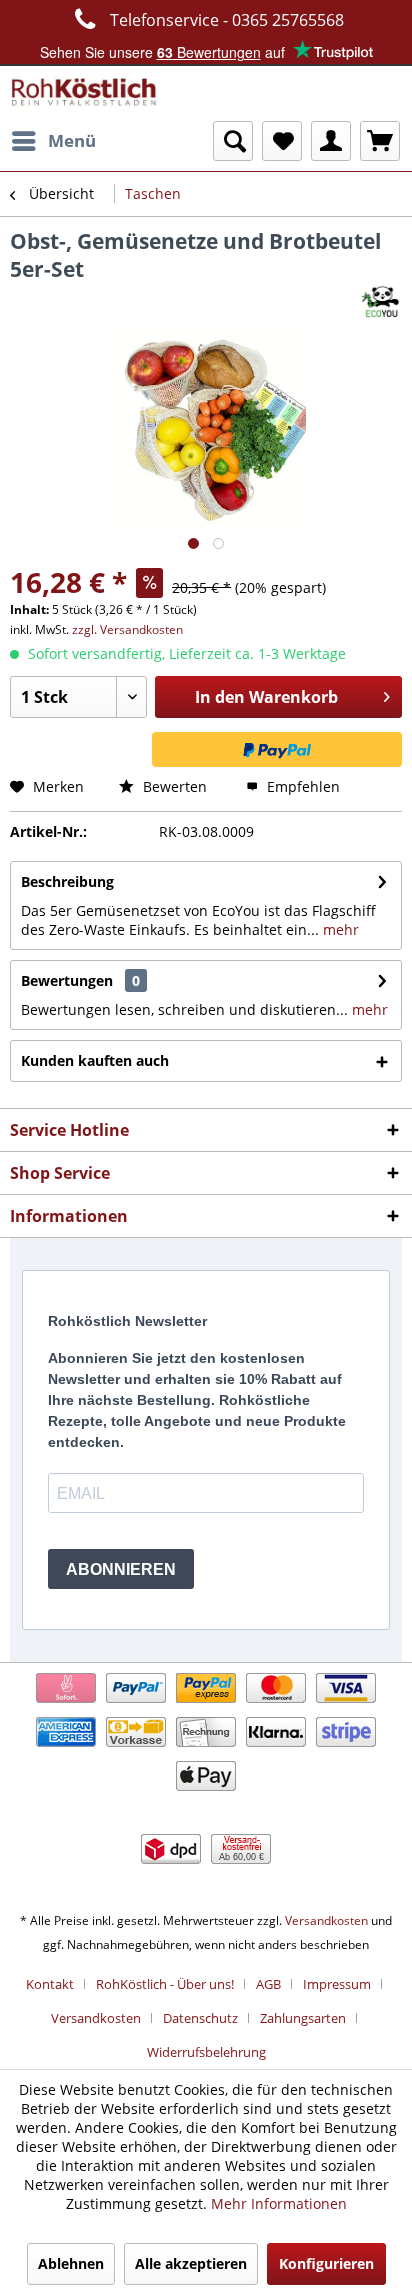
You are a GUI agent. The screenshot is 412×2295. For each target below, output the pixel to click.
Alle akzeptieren (191, 2263)
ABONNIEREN (121, 1569)
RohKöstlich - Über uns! (165, 1984)
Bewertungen (67, 980)
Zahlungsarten (303, 2018)
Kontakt (50, 1984)
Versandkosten (326, 1920)
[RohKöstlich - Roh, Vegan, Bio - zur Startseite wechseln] (84, 93)
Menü (72, 140)
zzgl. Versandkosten (127, 629)
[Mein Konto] (331, 141)
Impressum (337, 1984)
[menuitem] (53, 141)
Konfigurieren (326, 2263)
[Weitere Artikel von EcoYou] (381, 300)
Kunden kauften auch (95, 1060)
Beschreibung (67, 881)
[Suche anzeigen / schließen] (233, 141)
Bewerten (173, 786)
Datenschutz (200, 2018)
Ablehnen (71, 2263)
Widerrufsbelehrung (206, 2052)
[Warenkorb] (380, 141)
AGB (268, 1984)
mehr (339, 929)
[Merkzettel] (282, 141)
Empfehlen (301, 786)
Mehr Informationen (279, 2203)
